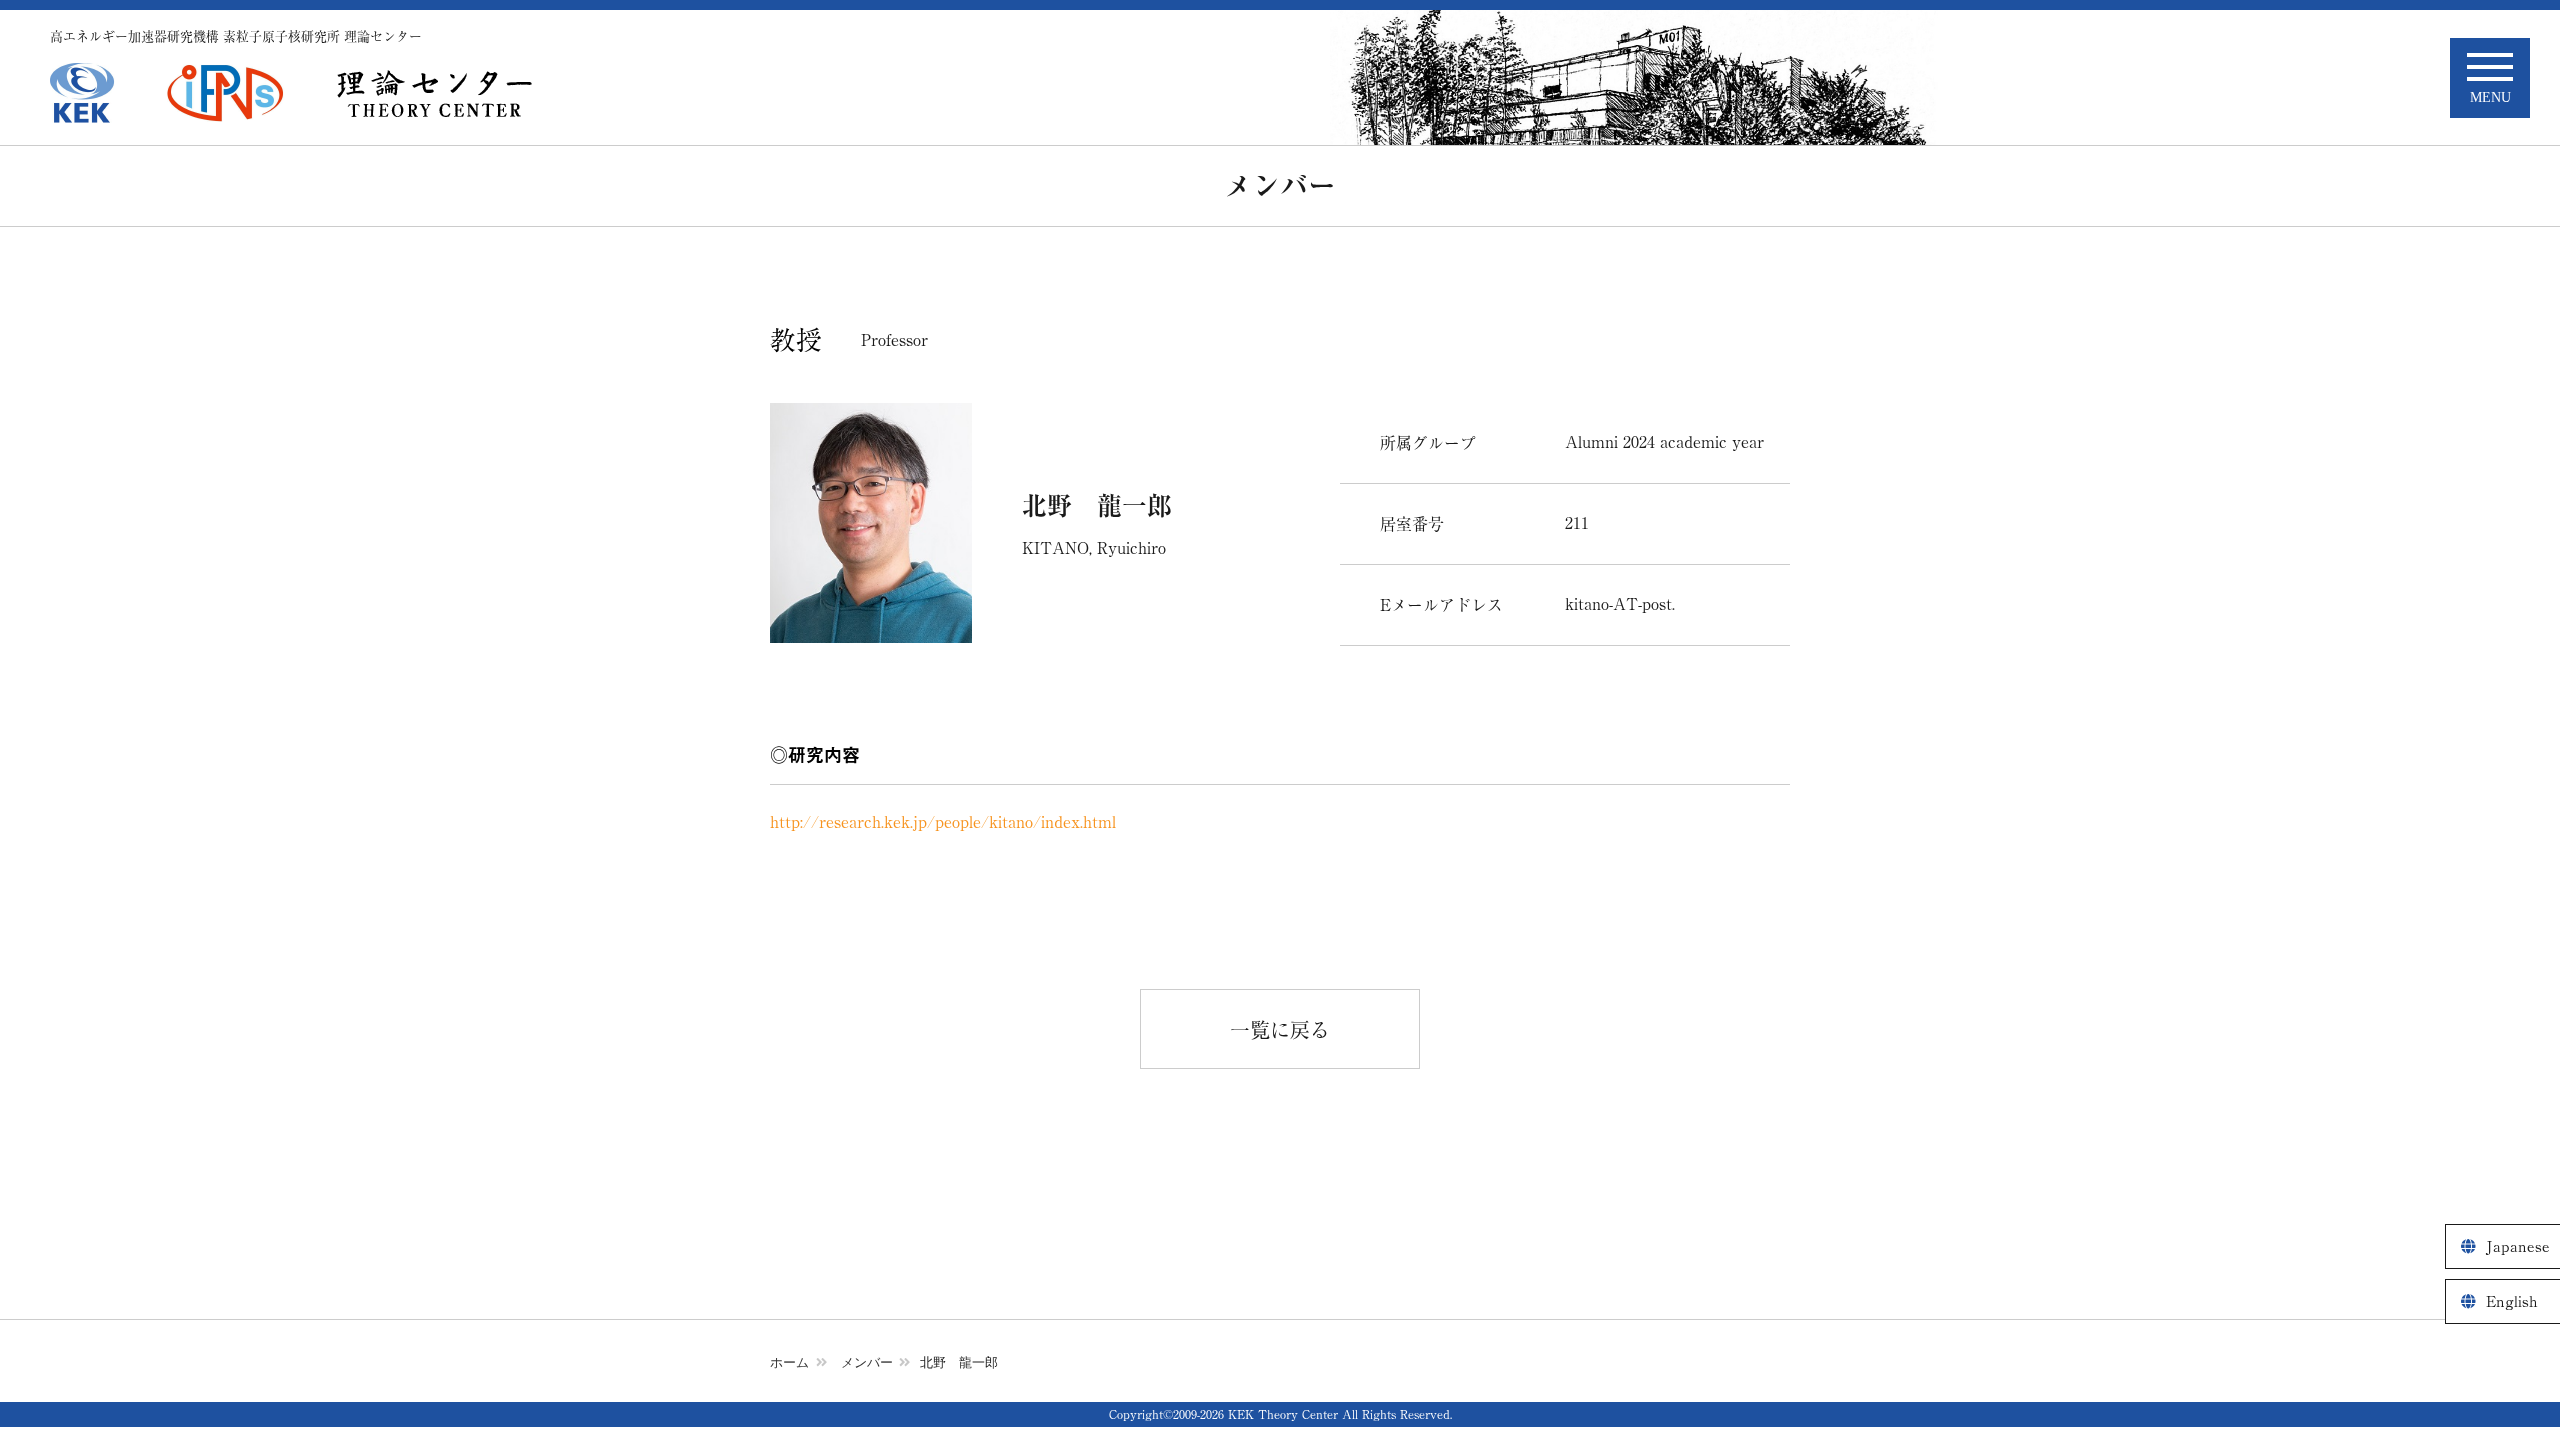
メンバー (867, 1362)
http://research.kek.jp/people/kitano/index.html (943, 822)
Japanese (2518, 1246)
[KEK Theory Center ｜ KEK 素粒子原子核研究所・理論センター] (435, 93)
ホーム (789, 1362)
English (2512, 1301)
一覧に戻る (1280, 1030)
